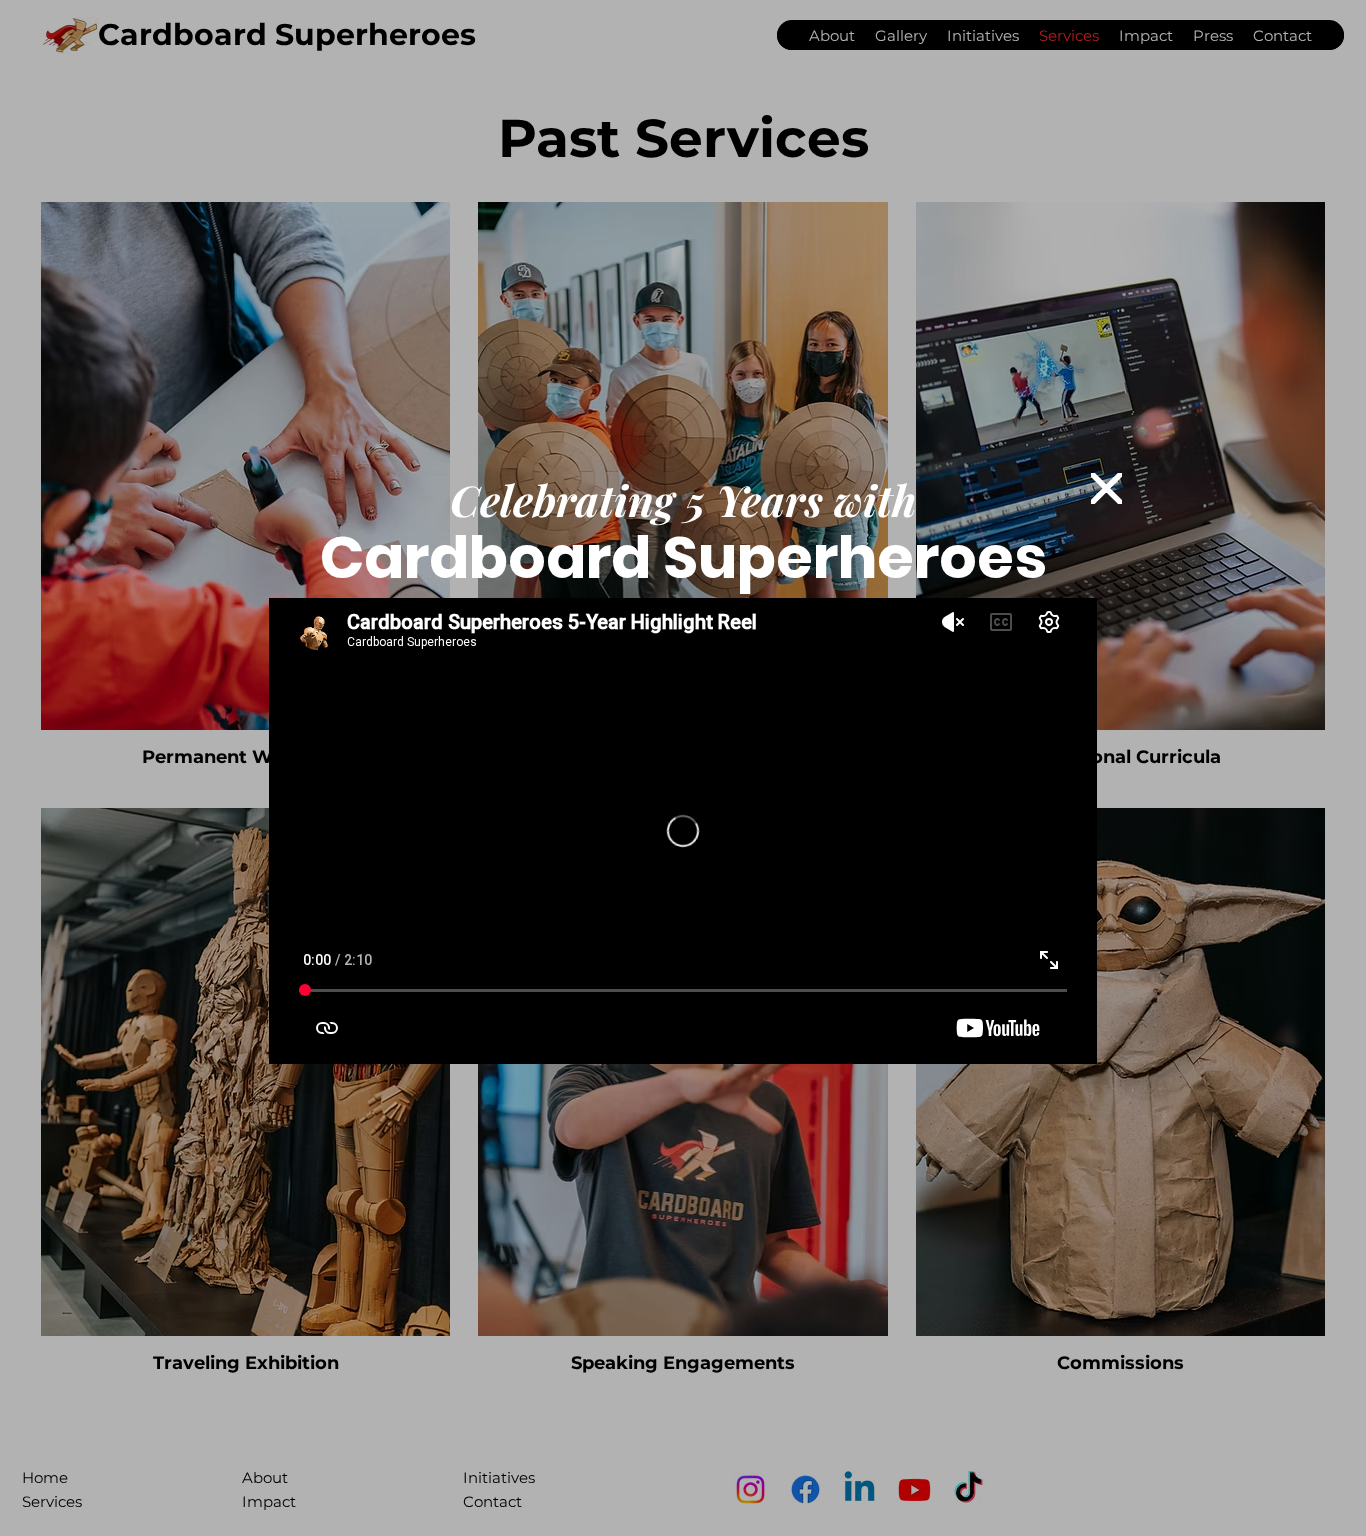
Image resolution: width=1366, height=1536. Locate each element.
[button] (1106, 489)
